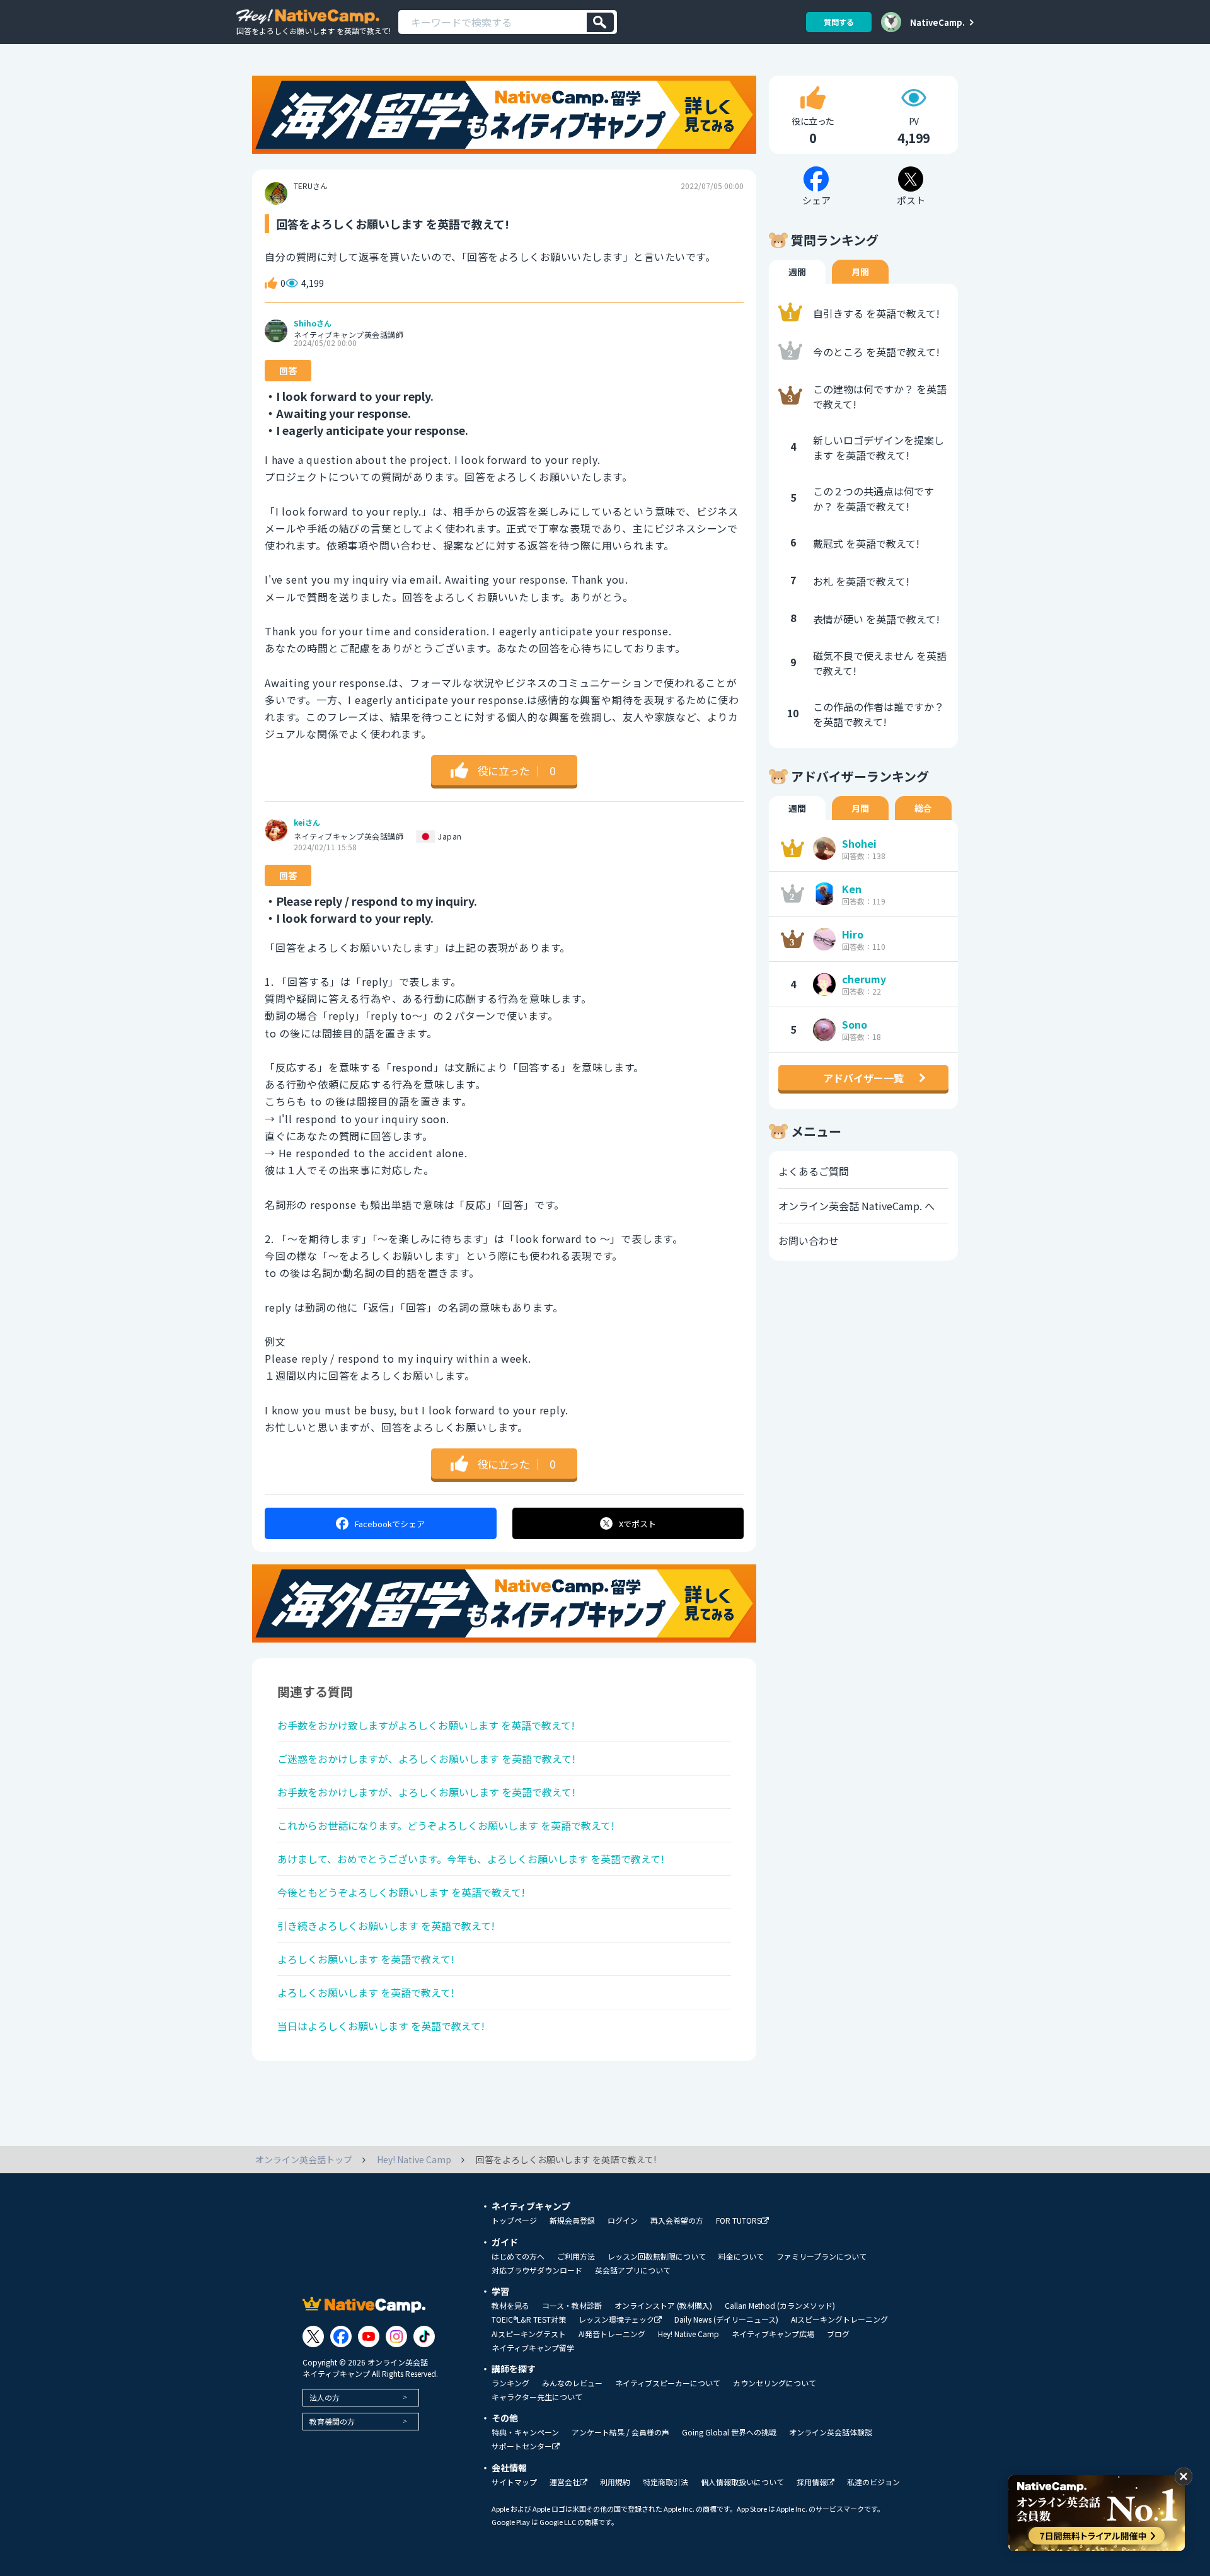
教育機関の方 (332, 2421)
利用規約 (615, 2482)
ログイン (623, 2221)
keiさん (307, 823)
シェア (390, 1524)
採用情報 (812, 2482)
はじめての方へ (518, 2256)
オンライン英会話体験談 (831, 2432)
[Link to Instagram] (396, 2336)
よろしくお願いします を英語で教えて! (366, 1959)
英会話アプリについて (633, 2270)
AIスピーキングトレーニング (839, 2319)
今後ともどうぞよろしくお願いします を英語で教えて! (401, 1892)
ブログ (838, 2334)
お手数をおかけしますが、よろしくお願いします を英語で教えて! (426, 1792)
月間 (860, 272)
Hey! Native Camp (689, 2334)
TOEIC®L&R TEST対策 (529, 2319)
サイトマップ (514, 2482)
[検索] (600, 22)
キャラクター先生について (537, 2397)
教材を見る (510, 2306)
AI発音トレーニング (612, 2334)
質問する (839, 22)
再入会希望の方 (677, 2221)
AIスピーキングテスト (529, 2334)
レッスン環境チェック (616, 2320)
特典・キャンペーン (525, 2432)
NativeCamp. (937, 22)
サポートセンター (522, 2446)
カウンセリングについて (775, 2383)
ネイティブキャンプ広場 (773, 2334)
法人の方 (325, 2397)
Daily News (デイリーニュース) (726, 2319)
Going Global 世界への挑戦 (729, 2432)
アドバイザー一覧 (863, 1078)
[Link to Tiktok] (424, 2336)
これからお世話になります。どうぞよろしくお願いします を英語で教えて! (446, 1825)
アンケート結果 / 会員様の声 (620, 2432)
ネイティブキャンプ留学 (533, 2348)
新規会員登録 (572, 2221)
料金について (741, 2256)
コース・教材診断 (572, 2306)
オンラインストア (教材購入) (663, 2306)
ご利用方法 (576, 2256)
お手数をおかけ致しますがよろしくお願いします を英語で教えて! (426, 1725)
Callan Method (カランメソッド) (780, 2306)
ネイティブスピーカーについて (668, 2383)
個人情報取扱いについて (742, 2482)
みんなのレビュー (572, 2383)
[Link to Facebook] (341, 2336)
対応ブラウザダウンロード (537, 2270)
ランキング (510, 2383)
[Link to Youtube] (369, 2336)
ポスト (637, 1524)
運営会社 (565, 2482)
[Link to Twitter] (313, 2336)
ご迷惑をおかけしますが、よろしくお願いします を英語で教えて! (426, 1759)
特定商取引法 (665, 2482)
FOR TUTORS (739, 2221)
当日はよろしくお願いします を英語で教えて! (381, 2026)
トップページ (514, 2221)
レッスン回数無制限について (657, 2256)
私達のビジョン (873, 2482)
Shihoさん (313, 323)
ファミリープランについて (821, 2256)
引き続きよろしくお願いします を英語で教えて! (386, 1926)
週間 (797, 272)
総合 (923, 808)
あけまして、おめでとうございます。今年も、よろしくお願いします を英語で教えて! (471, 1859)
